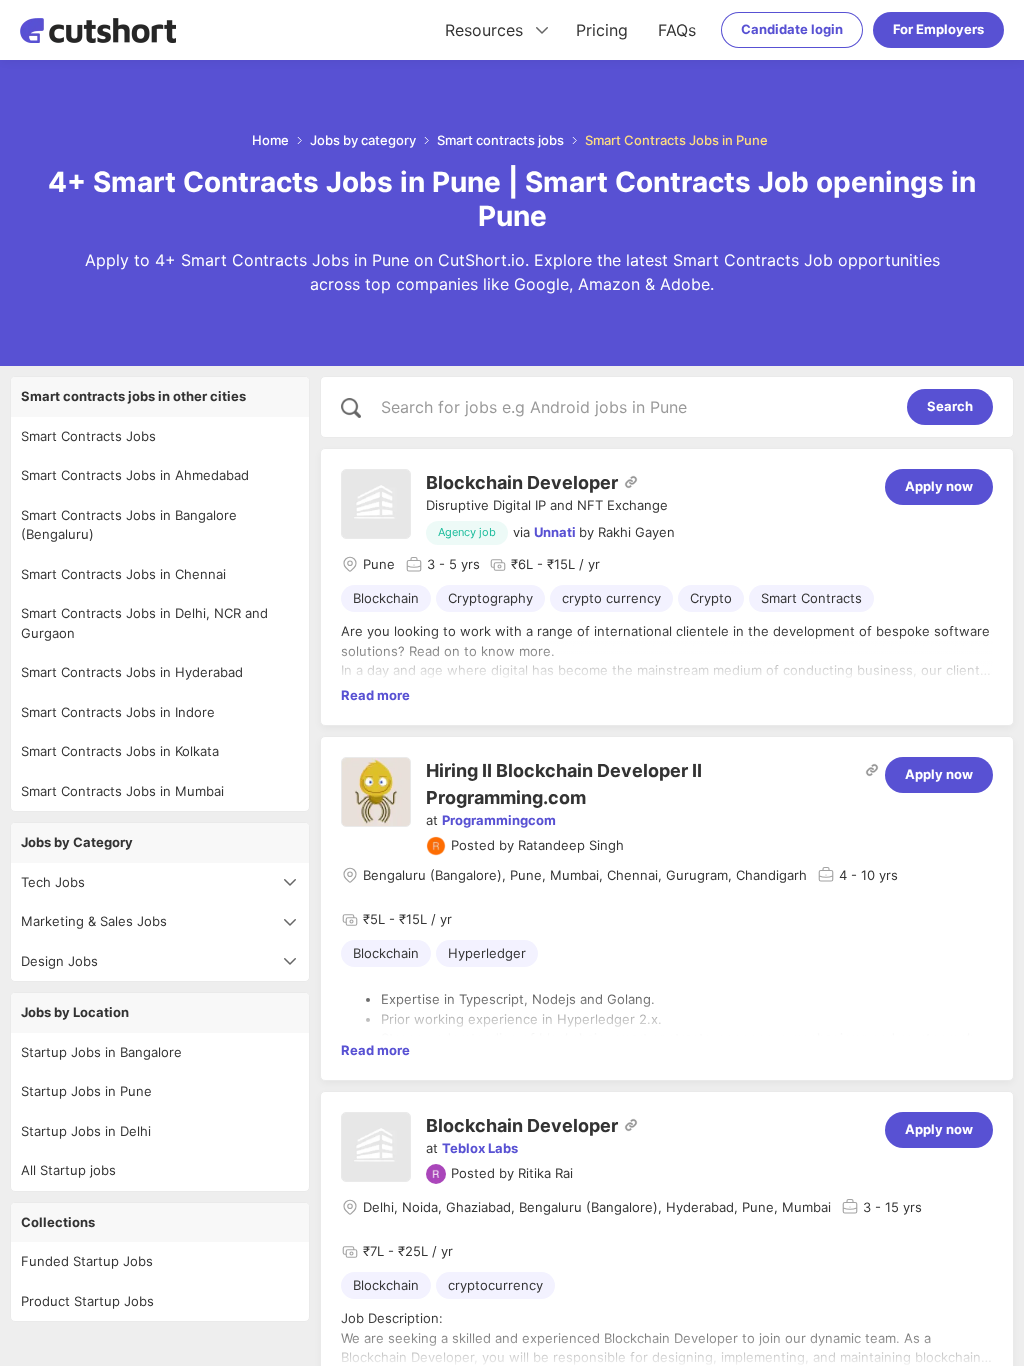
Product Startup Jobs (87, 1301)
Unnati (555, 532)
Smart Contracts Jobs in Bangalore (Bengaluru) (129, 525)
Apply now (939, 486)
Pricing (602, 30)
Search (950, 406)
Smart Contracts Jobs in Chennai (123, 574)
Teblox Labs (480, 1148)
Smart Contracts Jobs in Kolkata (120, 751)
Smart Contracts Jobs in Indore (118, 712)
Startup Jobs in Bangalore (101, 1052)
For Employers (938, 29)
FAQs (677, 30)
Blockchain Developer (522, 482)
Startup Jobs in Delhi (86, 1131)
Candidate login (792, 29)
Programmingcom (499, 820)
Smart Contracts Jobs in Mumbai (122, 791)
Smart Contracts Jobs (88, 436)
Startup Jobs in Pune (86, 1091)
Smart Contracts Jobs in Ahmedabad (135, 475)
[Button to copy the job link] (631, 482)
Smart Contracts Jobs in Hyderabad (132, 672)
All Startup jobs (68, 1170)
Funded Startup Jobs (87, 1261)
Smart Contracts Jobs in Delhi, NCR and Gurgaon (144, 623)
